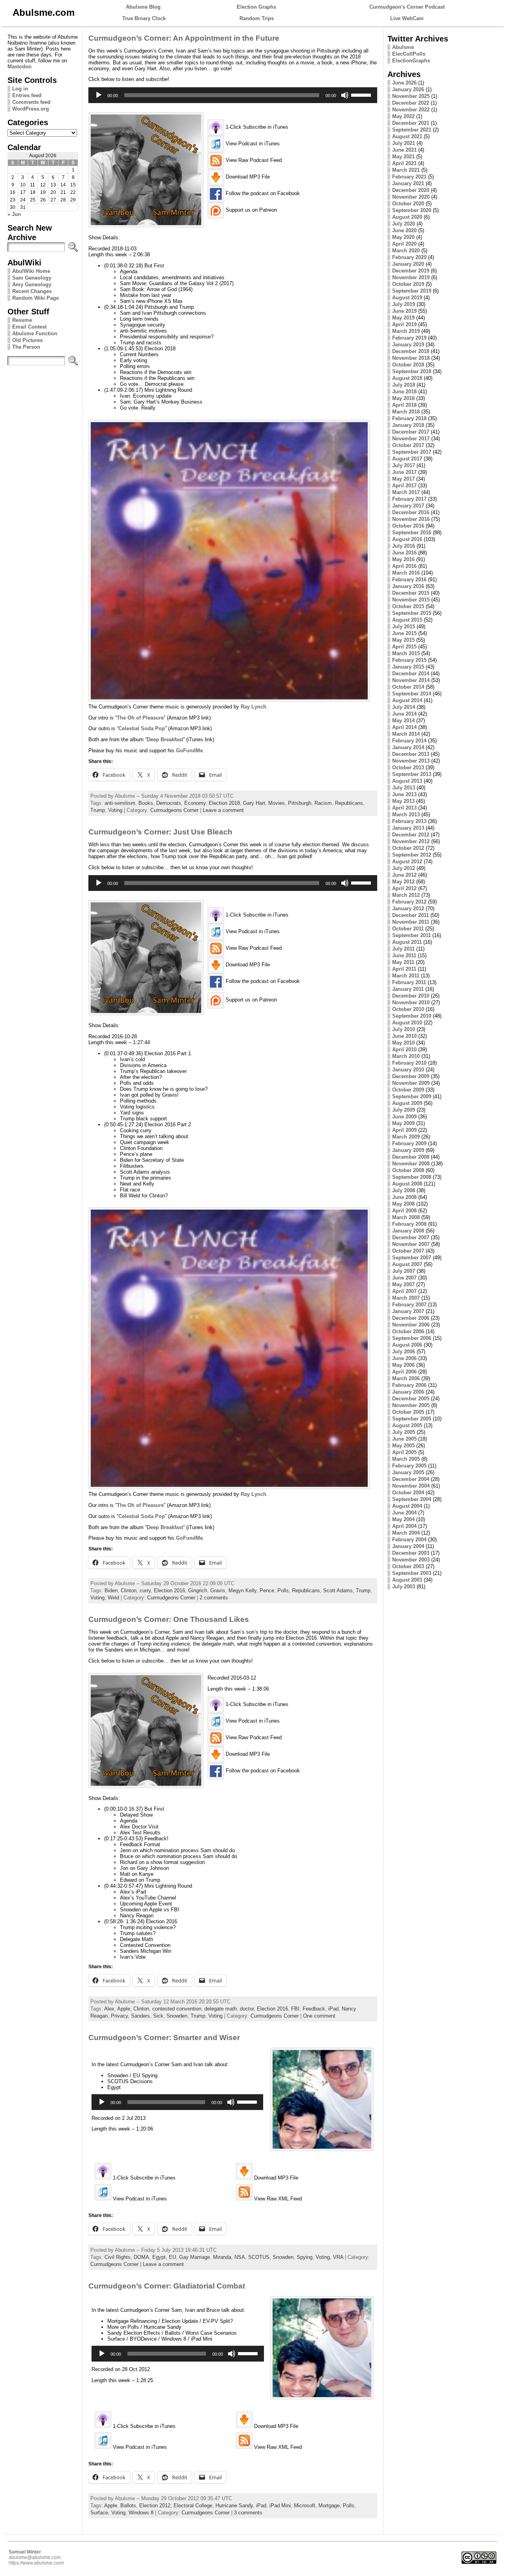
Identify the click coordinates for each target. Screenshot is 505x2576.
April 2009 (404, 1130)
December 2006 (411, 1318)
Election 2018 (224, 803)
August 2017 (407, 459)
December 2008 (411, 1157)
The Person (26, 347)
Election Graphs (256, 7)
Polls (283, 1591)
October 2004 (408, 1493)
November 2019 (411, 277)
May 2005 (403, 1446)
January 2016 (408, 586)
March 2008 (406, 1217)
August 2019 (407, 298)
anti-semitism (120, 803)
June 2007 (404, 1278)
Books (146, 803)
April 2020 (404, 244)
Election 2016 (169, 1591)
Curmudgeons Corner (174, 810)
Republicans (349, 803)
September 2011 (411, 935)
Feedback (314, 2009)
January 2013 (408, 828)
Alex (109, 2009)
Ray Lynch (253, 707)
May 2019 (403, 318)
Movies (277, 803)
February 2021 (409, 177)
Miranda (222, 2257)
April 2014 (404, 727)
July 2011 (403, 949)
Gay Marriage (195, 2257)
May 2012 (403, 882)
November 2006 (411, 1325)
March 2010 (406, 1056)
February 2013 (409, 821)
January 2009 (408, 1150)
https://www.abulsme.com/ (36, 2563)
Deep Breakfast (165, 739)
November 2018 (411, 358)
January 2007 (408, 1311)
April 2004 (404, 1526)
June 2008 (404, 1197)
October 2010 (408, 1009)
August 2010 (407, 1023)
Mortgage (329, 2506)
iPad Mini (280, 2506)
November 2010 (411, 1002)
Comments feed (31, 102)
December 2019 (411, 271)
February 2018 (409, 418)
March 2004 (406, 1533)
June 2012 (404, 875)
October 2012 (408, 848)
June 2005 (404, 1439)
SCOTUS (259, 2257)
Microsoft (305, 2506)
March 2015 (406, 653)
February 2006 (409, 1385)
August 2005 (407, 1425)
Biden (111, 1591)
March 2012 (406, 895)
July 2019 (404, 304)
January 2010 (408, 1070)
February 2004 (409, 1540)
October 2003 (408, 1566)
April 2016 (404, 566)
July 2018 (404, 385)
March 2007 (406, 1298)
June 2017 (404, 472)
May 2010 (403, 1043)
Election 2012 (155, 2506)
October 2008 (408, 1170)
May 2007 (403, 1284)
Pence (267, 1591)
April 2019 (404, 324)
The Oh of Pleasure (140, 718)
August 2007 (407, 1264)
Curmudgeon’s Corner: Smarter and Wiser (164, 2038)
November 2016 (411, 519)
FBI (295, 2009)
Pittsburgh (300, 803)
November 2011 (411, 922)
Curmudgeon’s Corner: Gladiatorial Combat (167, 2286)
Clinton (129, 1591)
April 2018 (404, 405)
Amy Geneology (32, 285)
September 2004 (412, 1499)
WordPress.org (31, 109)
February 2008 (409, 1224)
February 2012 (409, 902)
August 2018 (407, 378)
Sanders (140, 2016)
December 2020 (411, 190)
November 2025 (411, 96)
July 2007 (404, 1271)
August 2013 (407, 781)
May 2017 (403, 479)
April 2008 (404, 1211)
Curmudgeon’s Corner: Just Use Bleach (160, 832)
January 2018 (408, 425)
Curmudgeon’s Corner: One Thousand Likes (169, 1619)
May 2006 (403, 1365)
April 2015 (404, 647)
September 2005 (412, 1419)
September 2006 (412, 1338)
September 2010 (412, 1016)
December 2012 (411, 835)
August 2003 (407, 1580)
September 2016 (412, 533)
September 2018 (412, 371)
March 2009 (406, 1137)
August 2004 (407, 1506)
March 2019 (406, 331)
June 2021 (404, 150)
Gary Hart (254, 803)
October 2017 (408, 445)
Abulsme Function (35, 334)
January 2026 (408, 89)
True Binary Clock (144, 18)
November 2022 (411, 110)
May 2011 (403, 962)
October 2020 (408, 204)
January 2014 (408, 747)
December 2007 (411, 1237)
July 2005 (404, 1432)
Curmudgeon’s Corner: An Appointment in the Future (184, 38)
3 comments (248, 2513)
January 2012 (408, 908)
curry (145, 1591)
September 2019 (412, 291)
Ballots (128, 2506)
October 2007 (408, 1251)
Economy (195, 803)
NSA (240, 2257)
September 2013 (412, 774)
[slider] (362, 94)
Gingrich (198, 1591)
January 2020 (408, 264)
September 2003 (412, 1573)
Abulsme (403, 47)
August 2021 (407, 136)
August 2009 (407, 1103)
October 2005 (408, 1412)
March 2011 (406, 976)
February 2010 (409, 1063)
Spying (305, 2257)
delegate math (221, 2009)
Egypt (159, 2257)
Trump (98, 810)
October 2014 (408, 687)
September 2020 (412, 210)
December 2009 (411, 1076)
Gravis (218, 1591)
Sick (158, 2016)
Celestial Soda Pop (142, 728)
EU (172, 2257)
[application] (233, 95)
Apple (124, 2009)
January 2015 (408, 667)
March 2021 (406, 170)
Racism (323, 803)
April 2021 (404, 163)
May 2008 (403, 1204)
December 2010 (411, 996)
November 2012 (411, 841)
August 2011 (407, 942)
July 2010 (404, 1029)
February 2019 (409, 338)
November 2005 (411, 1405)
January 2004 (408, 1546)
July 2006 (404, 1352)
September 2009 (412, 1096)
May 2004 (403, 1519)
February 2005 (409, 1466)
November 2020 (411, 197)
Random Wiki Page (36, 298)
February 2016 (409, 580)
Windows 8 (141, 2513)
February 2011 (409, 982)
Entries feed (27, 95)
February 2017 (409, 499)
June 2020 (404, 230)
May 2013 (403, 801)
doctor (247, 2009)
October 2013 (408, 768)
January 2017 (408, 506)
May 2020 (403, 237)
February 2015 (409, 660)
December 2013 (411, 754)
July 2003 (404, 1587)
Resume (22, 320)
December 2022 (411, 103)
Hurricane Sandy (234, 2506)
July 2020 (404, 224)
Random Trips (257, 18)
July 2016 (404, 546)
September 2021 (412, 130)
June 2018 (404, 392)
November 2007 (411, 1244)
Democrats (169, 803)
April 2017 (404, 486)
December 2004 (411, 1479)
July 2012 (404, 868)
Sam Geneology (32, 278)
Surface (99, 2513)
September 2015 (412, 613)
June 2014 (404, 714)
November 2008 (411, 1164)
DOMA (141, 2257)
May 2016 (403, 559)
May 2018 (403, 398)
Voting (115, 810)
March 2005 (406, 1459)
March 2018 (406, 412)
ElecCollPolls (409, 54)
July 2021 (404, 143)
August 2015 (407, 620)
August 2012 (407, 861)
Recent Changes (32, 291)
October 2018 (408, 365)
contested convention (177, 2009)
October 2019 (408, 284)
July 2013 (404, 788)
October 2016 (408, 526)
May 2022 (403, 116)
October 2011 (408, 929)
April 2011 (404, 969)
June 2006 (404, 1358)
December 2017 (411, 432)
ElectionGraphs (411, 61)
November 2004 (411, 1486)
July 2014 (404, 707)
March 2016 (406, 573)
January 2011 (408, 989)
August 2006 (407, 1345)
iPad (333, 2009)
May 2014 (403, 721)
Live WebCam (407, 18)
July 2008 (404, 1190)
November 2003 (411, 1560)
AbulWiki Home (31, 271)
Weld (113, 1598)
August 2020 (407, 217)
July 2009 (404, 1110)
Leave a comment (223, 810)
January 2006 (408, 1392)
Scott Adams (338, 1591)
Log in (20, 89)
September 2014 (412, 694)
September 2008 (412, 1177)
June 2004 (404, 1513)
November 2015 (411, 600)
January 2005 (408, 1472)
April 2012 (404, 888)
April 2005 (404, 1452)
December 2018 (411, 351)
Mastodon (20, 67)
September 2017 (412, 452)
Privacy (119, 2016)
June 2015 (404, 633)
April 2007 (404, 1291)
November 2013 (411, 761)
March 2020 (406, 251)
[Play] (99, 95)
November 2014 (411, 680)
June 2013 (404, 794)
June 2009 (404, 1117)
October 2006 (408, 1331)
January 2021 (408, 183)
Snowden (177, 2016)
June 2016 (404, 553)
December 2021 (411, 123)
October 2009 (408, 1090)
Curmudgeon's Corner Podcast (407, 7)
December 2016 (411, 512)
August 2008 (407, 1184)
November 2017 (411, 439)
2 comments (214, 1598)
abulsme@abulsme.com (35, 2557)
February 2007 (409, 1305)
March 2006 (406, 1378)
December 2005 (411, 1399)
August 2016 (407, 539)
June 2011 (404, 955)
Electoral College (193, 2506)
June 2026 (404, 83)
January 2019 (408, 345)
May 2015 (403, 640)
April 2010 (404, 1049)
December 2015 (411, 593)
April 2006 (404, 1372)
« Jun (14, 214)
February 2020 (409, 257)
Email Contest (29, 327)
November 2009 (411, 1083)
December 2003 (411, 1553)
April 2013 (404, 808)
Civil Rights (118, 2257)
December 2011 (411, 915)
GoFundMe (189, 751)
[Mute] (345, 95)
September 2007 (412, 1258)
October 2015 (408, 606)
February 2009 (409, 1143)
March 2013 (406, 815)
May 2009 (403, 1123)
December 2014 (411, 674)
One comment (319, 2016)
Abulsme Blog (143, 7)
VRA (338, 2257)
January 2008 (408, 1231)
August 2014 (407, 700)
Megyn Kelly (242, 1591)
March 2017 (406, 492)
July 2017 (404, 465)
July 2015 (404, 627)
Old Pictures (27, 340)
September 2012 (412, 855)
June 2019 (404, 311)
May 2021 (403, 157)
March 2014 (406, 734)
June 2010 (404, 1036)
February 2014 (409, 741)
